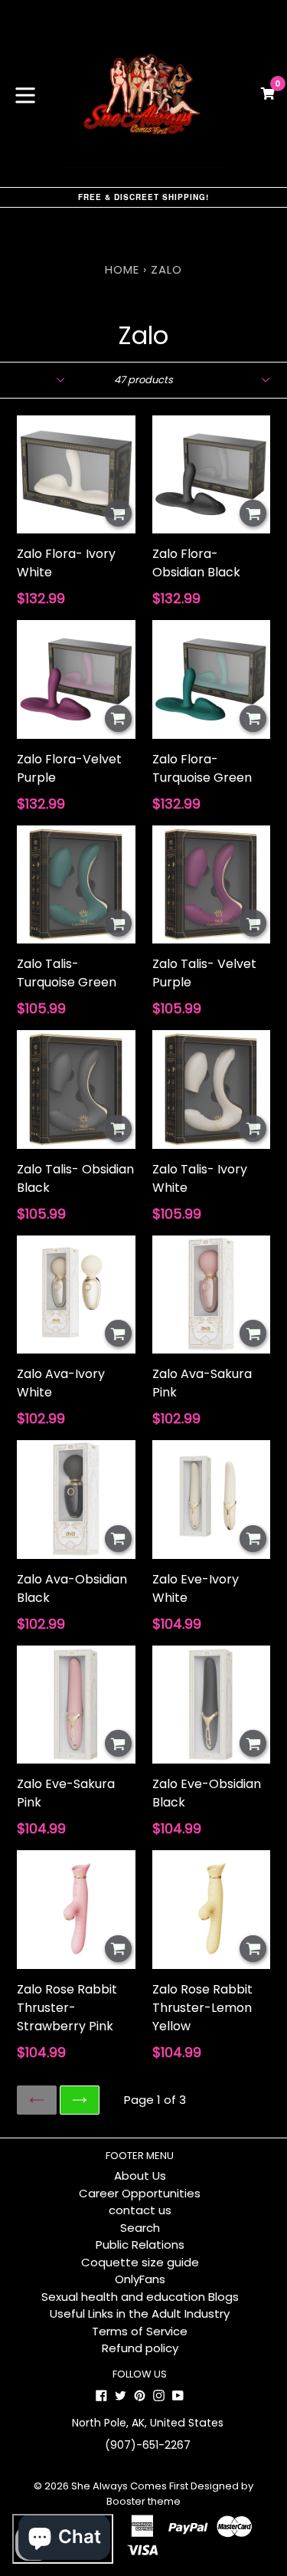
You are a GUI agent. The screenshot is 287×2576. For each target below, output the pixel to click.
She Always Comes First (130, 2486)
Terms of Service (140, 2331)
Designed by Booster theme (180, 2494)
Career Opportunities (140, 2193)
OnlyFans (140, 2279)
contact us (140, 2210)
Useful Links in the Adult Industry (140, 2313)
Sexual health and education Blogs (140, 2297)
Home (122, 269)
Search (140, 2228)
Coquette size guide (140, 2262)
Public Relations (140, 2245)
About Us (140, 2176)
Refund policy (140, 2348)
